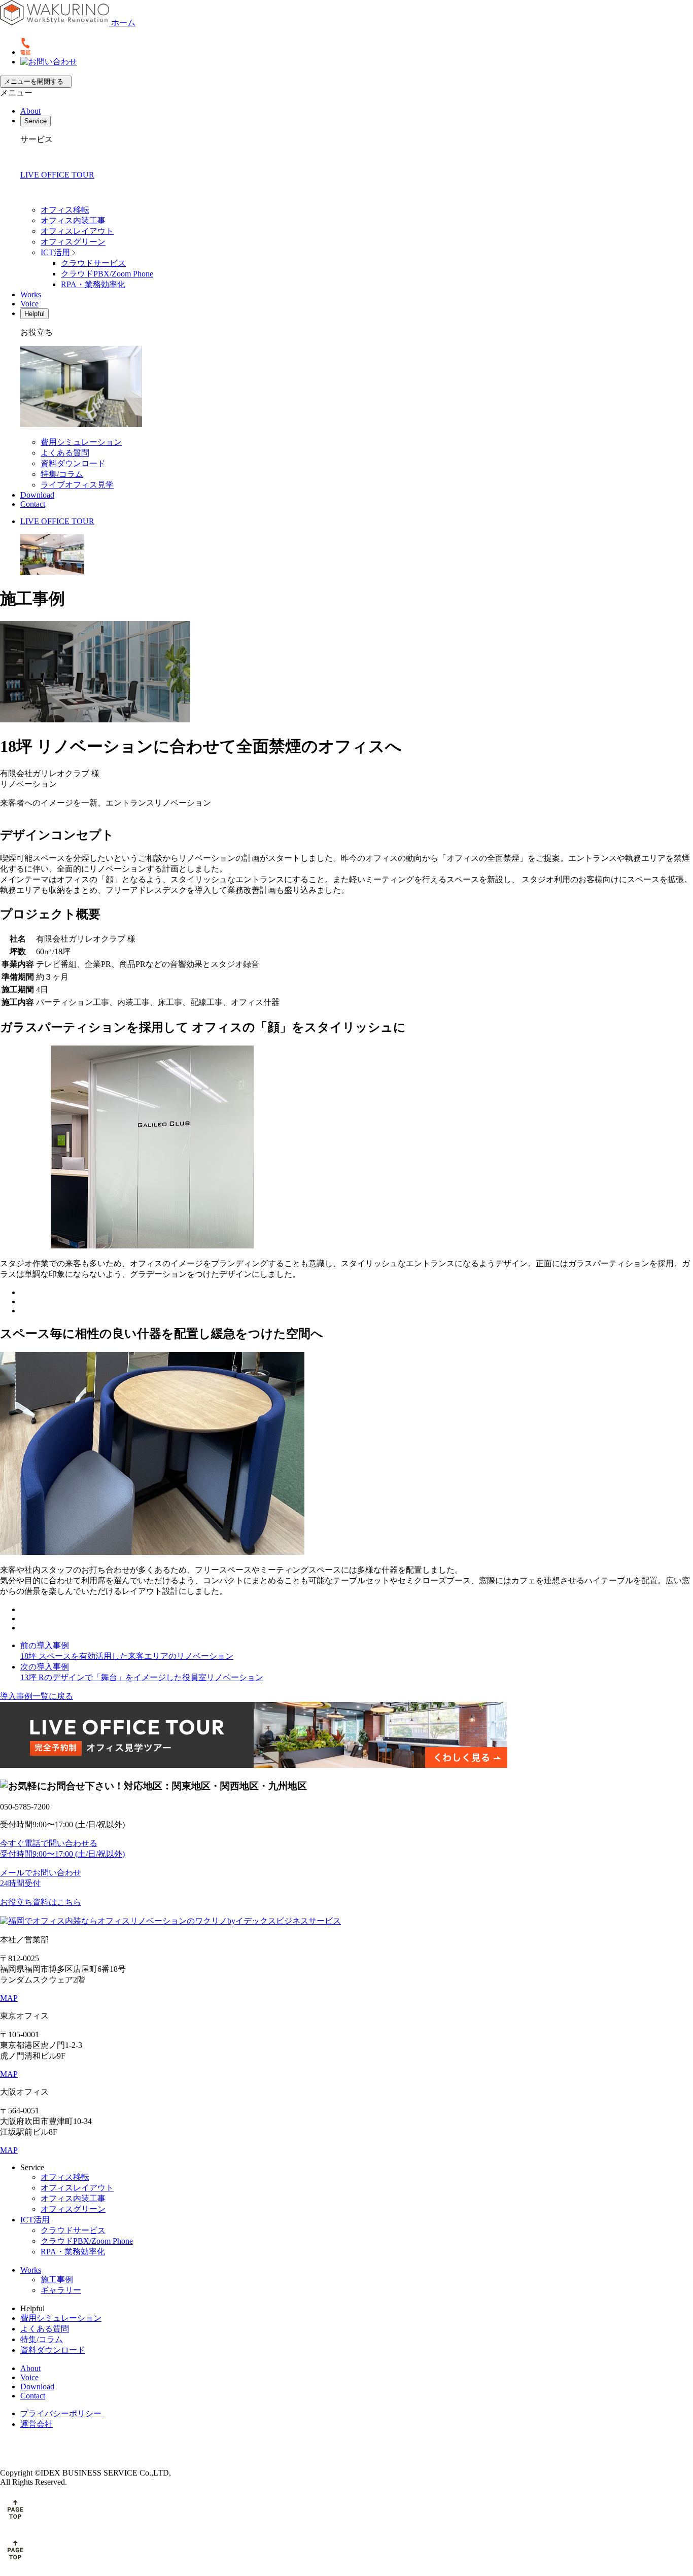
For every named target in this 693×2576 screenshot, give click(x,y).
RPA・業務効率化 (93, 284)
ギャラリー (61, 2290)
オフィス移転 (65, 210)
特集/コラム (62, 474)
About (30, 111)
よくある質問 (65, 453)
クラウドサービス (93, 263)
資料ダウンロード (73, 463)
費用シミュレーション (81, 442)
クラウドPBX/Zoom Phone (107, 274)
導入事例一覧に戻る (37, 1696)
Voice (29, 304)
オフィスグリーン (73, 242)
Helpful (34, 314)
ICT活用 (56, 252)
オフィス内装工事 (73, 220)
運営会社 (37, 2424)
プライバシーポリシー (62, 2413)
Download (37, 495)
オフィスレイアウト (77, 231)
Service (36, 121)
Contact (33, 504)
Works (31, 294)
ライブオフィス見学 (77, 485)
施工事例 (57, 2279)
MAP (9, 1998)
